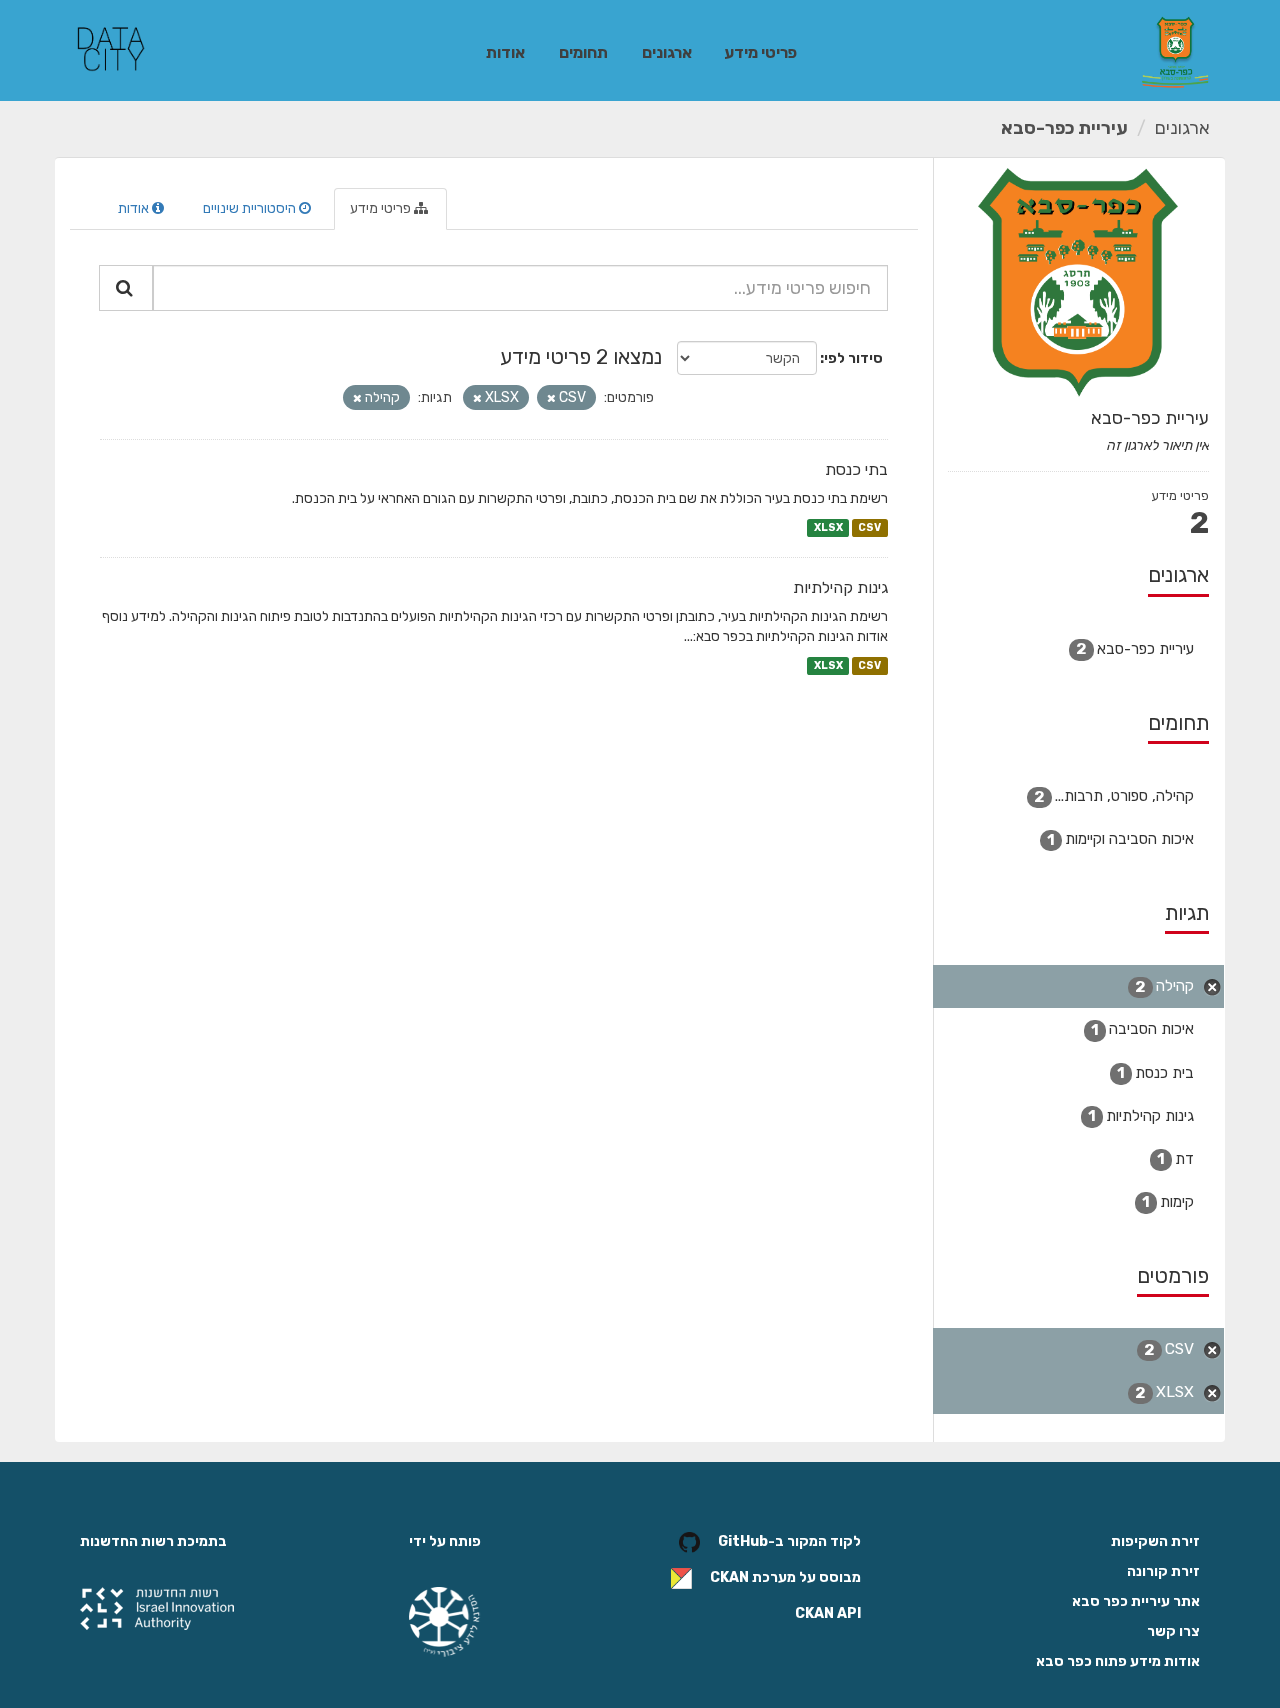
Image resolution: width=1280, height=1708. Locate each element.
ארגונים (667, 52)
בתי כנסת (856, 469)
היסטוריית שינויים (251, 208)
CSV (869, 527)
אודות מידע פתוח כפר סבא (1118, 1661)
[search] (126, 288)
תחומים (583, 52)
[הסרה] (551, 398)
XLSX (828, 527)
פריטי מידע (760, 52)
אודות (505, 52)
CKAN (729, 1577)
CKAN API (828, 1613)
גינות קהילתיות (840, 587)
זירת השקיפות (1155, 1541)
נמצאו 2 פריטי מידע (581, 356)
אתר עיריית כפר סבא (1136, 1601)
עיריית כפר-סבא (1064, 128)
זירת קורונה (1163, 1571)
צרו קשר (1173, 1631)
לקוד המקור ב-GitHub (789, 1541)
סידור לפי (853, 358)
